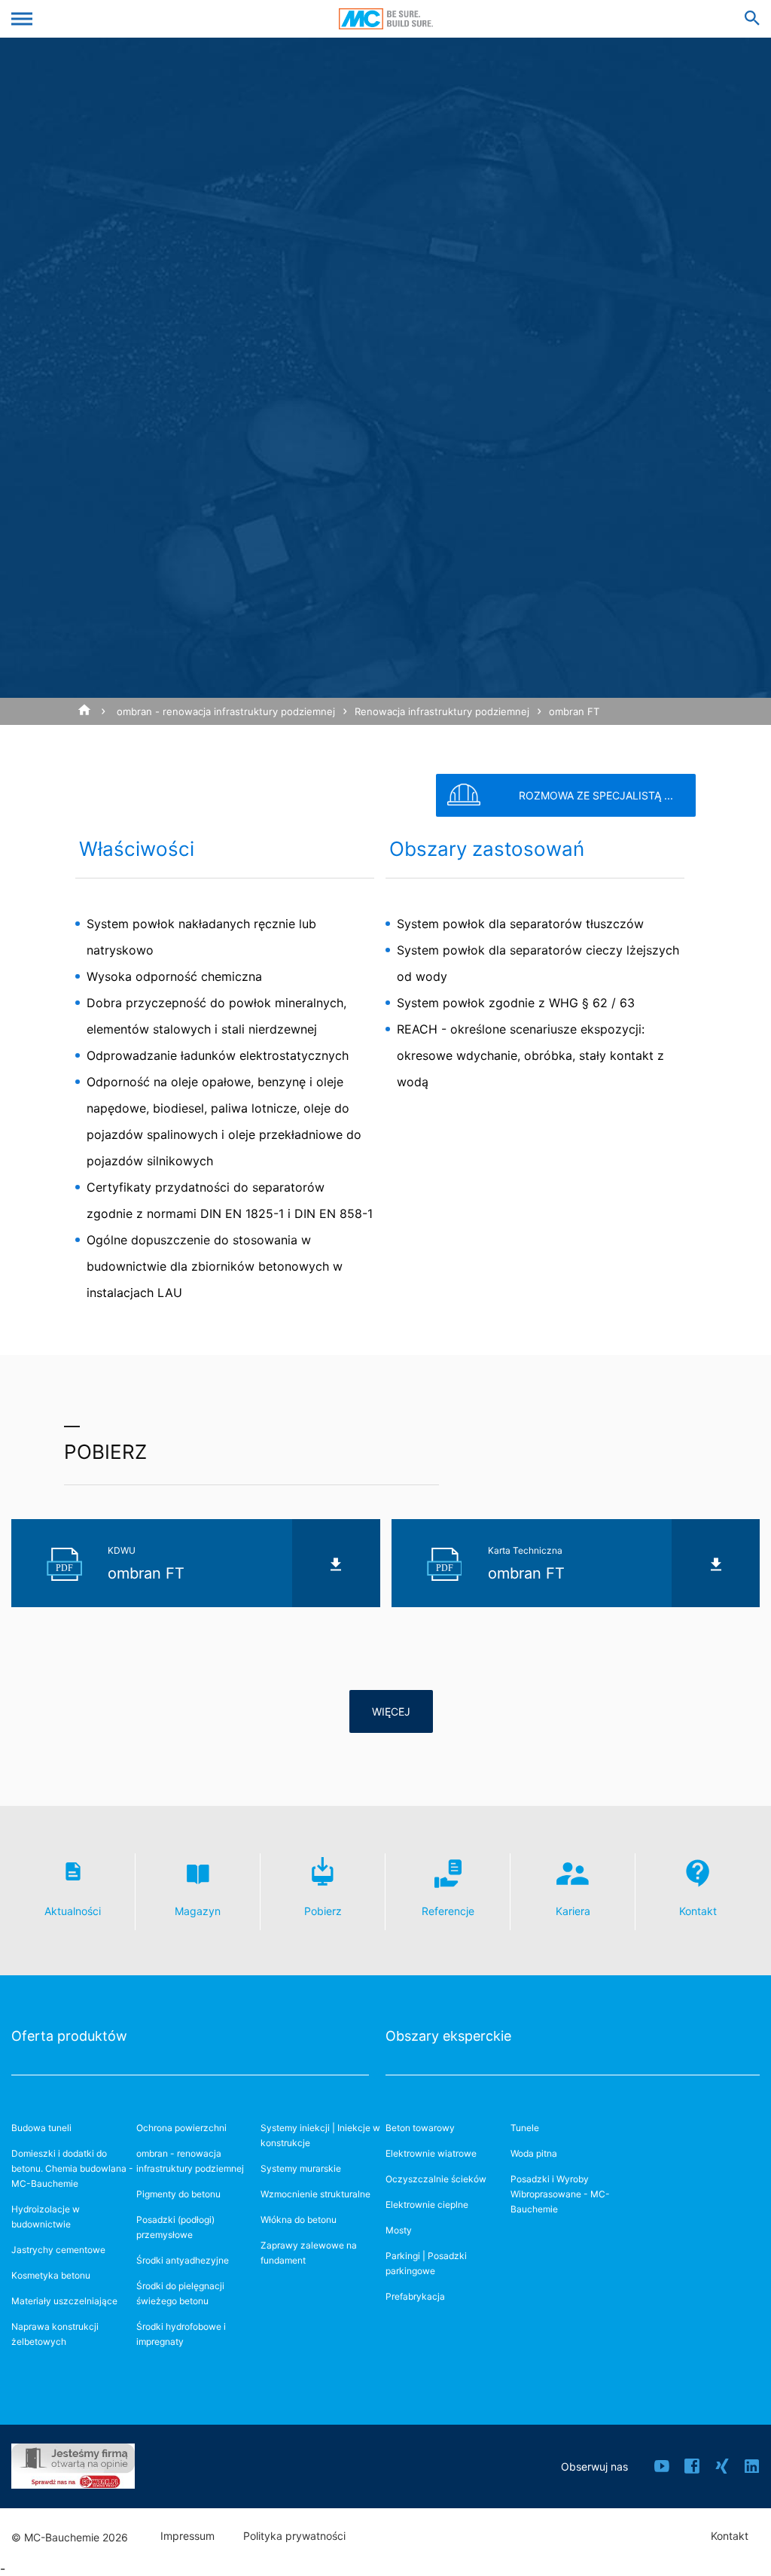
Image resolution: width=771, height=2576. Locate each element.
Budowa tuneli (41, 2128)
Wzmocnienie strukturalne (315, 2194)
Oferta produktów (69, 2036)
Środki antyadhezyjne (183, 2260)
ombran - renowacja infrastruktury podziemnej (226, 711)
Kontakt (730, 2536)
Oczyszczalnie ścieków (436, 2179)
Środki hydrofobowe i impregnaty (181, 2334)
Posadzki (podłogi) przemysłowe (175, 2227)
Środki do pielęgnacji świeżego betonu (180, 2293)
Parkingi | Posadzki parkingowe (426, 2263)
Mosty (399, 2230)
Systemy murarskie (301, 2168)
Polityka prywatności (294, 2536)
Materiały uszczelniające (64, 2301)
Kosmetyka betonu (51, 2275)
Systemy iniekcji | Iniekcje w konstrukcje (320, 2135)
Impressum (187, 2536)
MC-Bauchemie (386, 19)
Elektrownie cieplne (427, 2205)
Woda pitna (534, 2153)
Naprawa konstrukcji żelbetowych (55, 2334)
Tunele (525, 2128)
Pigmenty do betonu (178, 2194)
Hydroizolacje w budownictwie (46, 2217)
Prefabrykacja (415, 2296)
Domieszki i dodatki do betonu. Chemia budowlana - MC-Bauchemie (72, 2168)
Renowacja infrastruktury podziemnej (442, 711)
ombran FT (574, 711)
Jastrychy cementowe (58, 2250)
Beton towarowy (420, 2128)
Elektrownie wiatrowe (431, 2153)
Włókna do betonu (299, 2220)
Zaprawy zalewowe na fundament (309, 2253)
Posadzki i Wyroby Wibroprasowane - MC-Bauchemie (560, 2194)
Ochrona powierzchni (181, 2128)
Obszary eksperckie (448, 2036)
